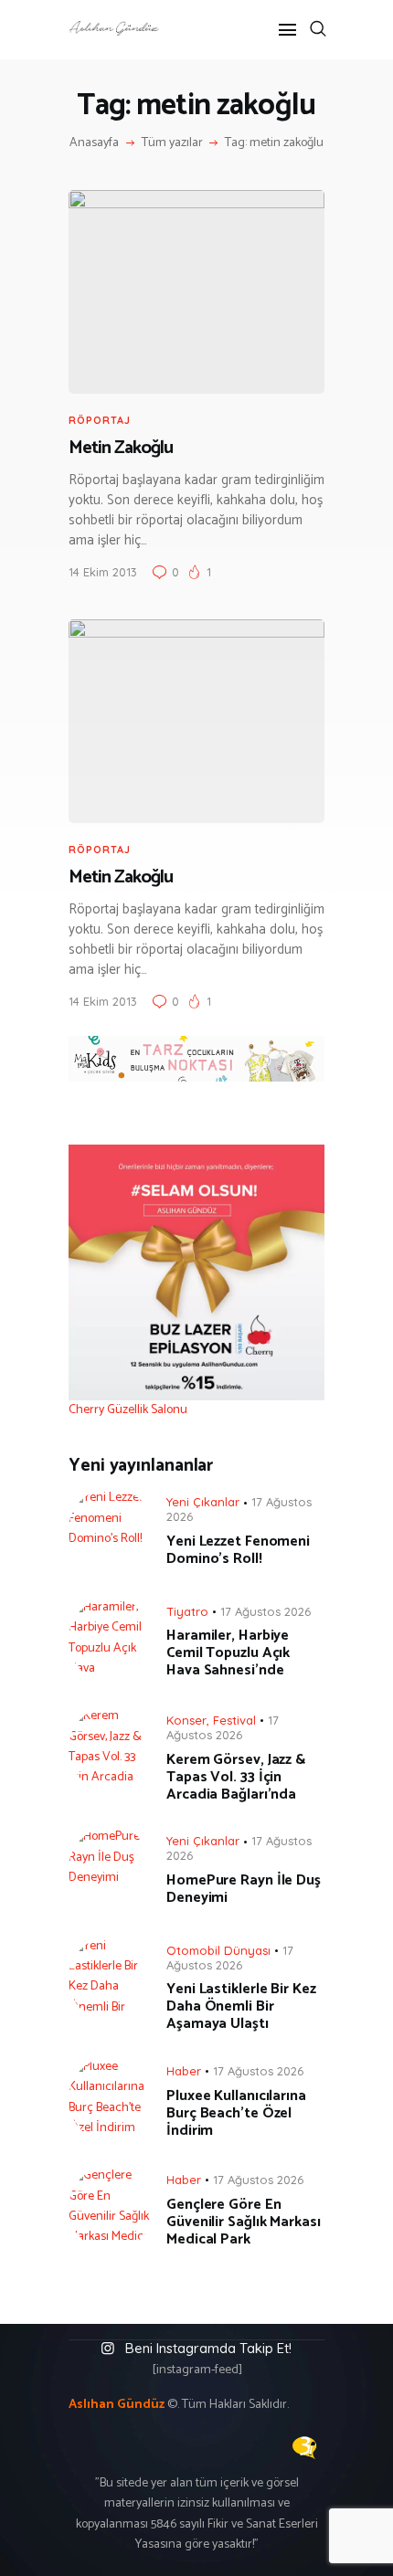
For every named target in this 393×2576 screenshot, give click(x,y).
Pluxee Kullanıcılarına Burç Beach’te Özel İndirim (236, 2113)
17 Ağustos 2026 (266, 1611)
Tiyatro (187, 1611)
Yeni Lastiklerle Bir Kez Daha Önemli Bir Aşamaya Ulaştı (241, 2006)
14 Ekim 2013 (103, 572)
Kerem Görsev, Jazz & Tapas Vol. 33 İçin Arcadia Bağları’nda (236, 1777)
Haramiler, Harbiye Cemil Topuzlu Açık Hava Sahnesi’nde (228, 1653)
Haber (184, 2071)
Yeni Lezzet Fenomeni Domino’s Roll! (238, 1550)
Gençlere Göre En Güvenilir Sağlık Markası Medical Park (244, 2222)
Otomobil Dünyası (218, 1950)
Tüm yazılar (172, 143)
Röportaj (100, 420)
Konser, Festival (211, 1720)
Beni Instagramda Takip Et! (208, 2348)
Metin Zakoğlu (121, 449)
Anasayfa (94, 143)
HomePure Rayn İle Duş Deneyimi (244, 1889)
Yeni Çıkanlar (203, 1502)
